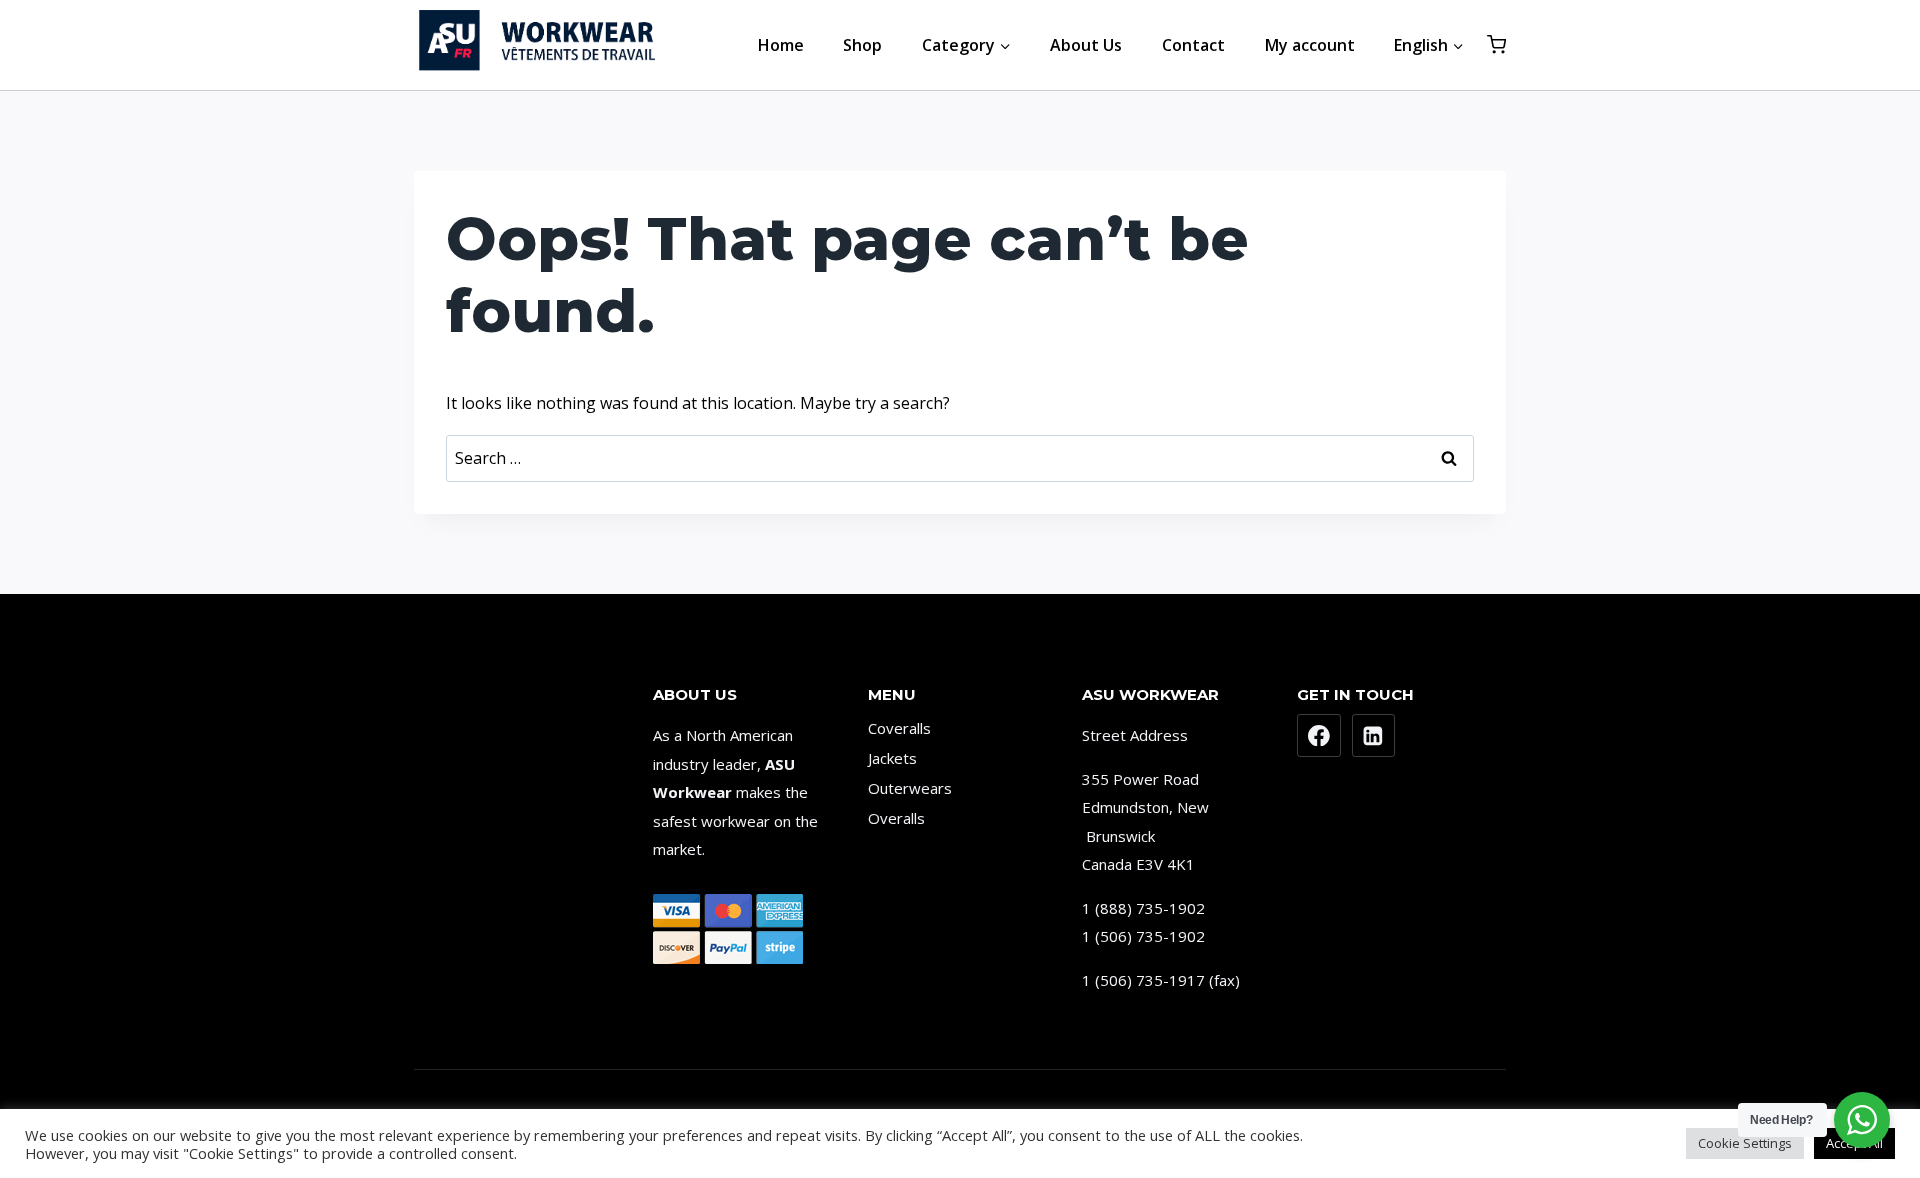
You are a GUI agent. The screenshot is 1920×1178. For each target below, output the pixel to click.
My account (1310, 45)
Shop (862, 45)
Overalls (896, 818)
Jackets (892, 758)
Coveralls (899, 728)
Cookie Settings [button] (1745, 1143)
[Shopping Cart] (1496, 44)
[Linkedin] (1374, 736)
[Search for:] (960, 458)
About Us (1086, 45)
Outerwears (910, 788)
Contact (1193, 45)
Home (781, 45)
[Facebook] (1319, 736)
